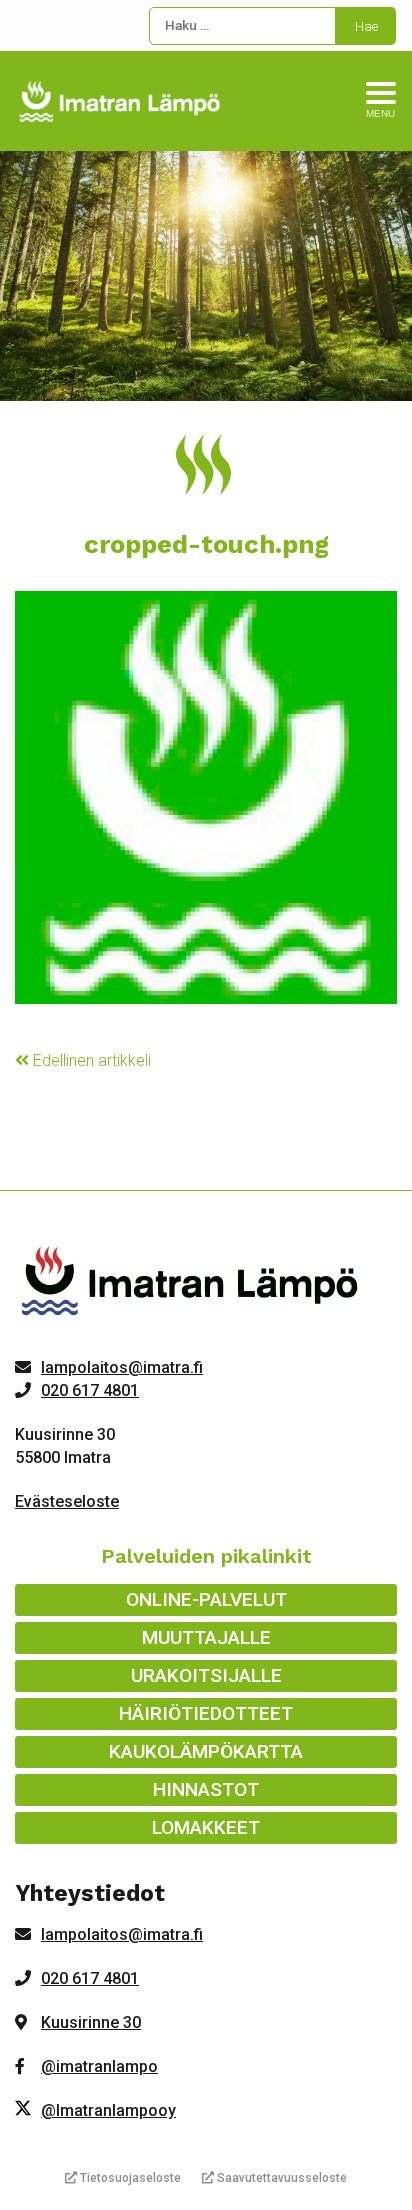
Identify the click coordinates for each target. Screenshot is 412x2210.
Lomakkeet (206, 1827)
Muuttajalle (206, 1637)
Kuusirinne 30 (91, 2022)
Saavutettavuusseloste (280, 2178)
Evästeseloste (67, 1501)
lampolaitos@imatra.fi (122, 1367)
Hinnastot (206, 1789)
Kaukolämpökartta (206, 1751)
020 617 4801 (90, 1390)
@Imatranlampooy (108, 2110)
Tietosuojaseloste (129, 2178)
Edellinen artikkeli (90, 1060)
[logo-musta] (191, 1285)
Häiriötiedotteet (206, 1713)
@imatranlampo (99, 2066)
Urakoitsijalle (206, 1675)
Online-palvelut (206, 1599)
